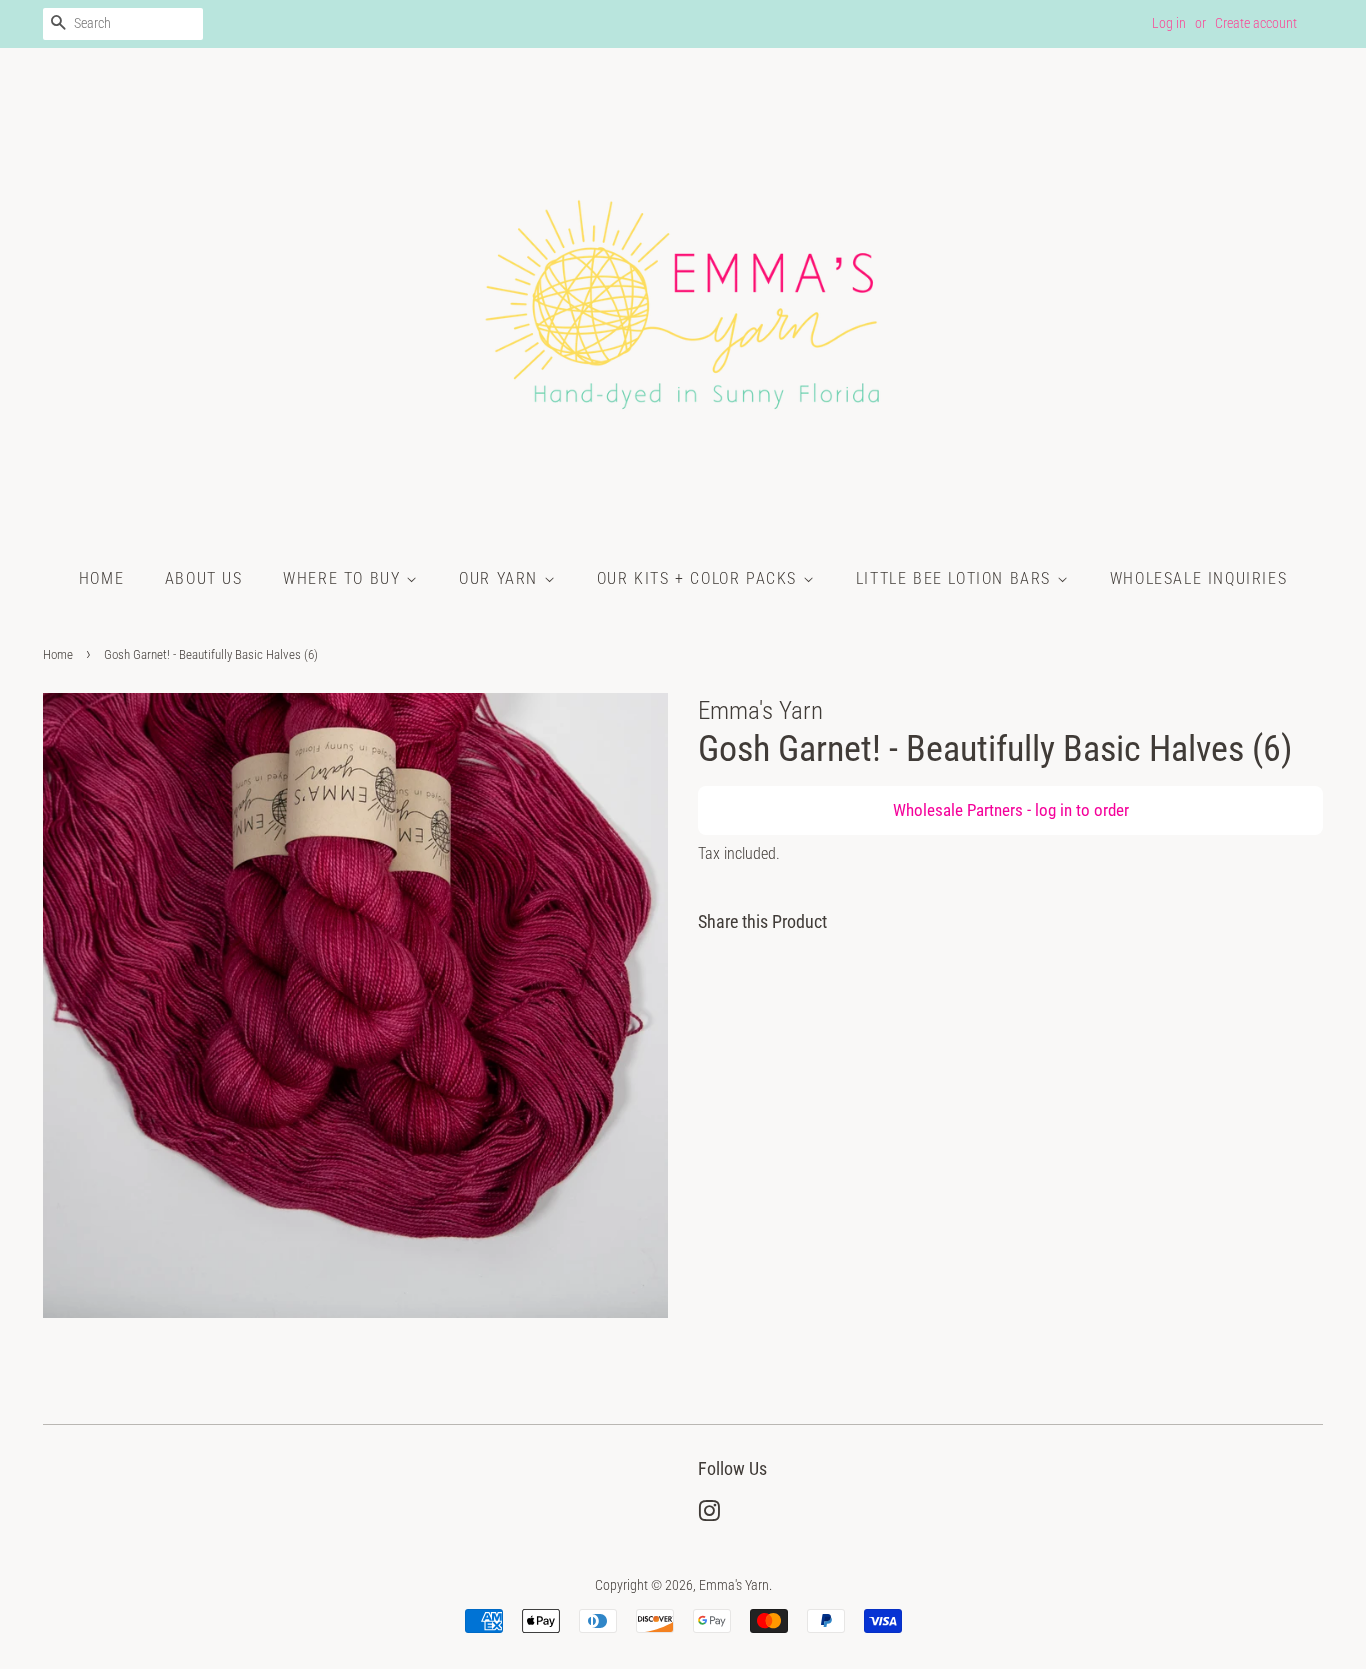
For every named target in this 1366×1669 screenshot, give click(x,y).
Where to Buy (344, 578)
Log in (1169, 23)
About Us (204, 578)
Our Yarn (501, 578)
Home (101, 578)
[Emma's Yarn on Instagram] (709, 1515)
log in (1053, 810)
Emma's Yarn (734, 1585)
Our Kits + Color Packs (700, 578)
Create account (1256, 23)
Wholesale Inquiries (1198, 578)
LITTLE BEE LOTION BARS (956, 578)
